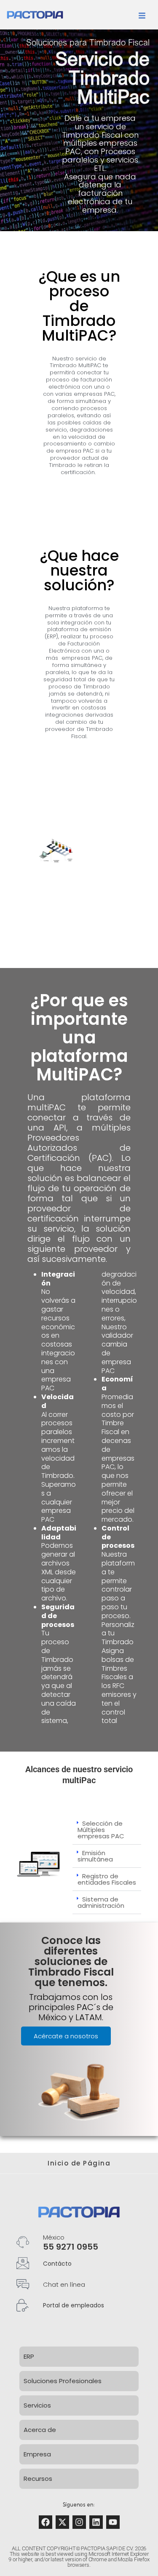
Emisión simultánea (95, 1856)
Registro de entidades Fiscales (107, 1879)
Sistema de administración (101, 1902)
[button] (107, 1830)
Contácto (57, 2264)
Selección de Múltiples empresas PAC (101, 1830)
